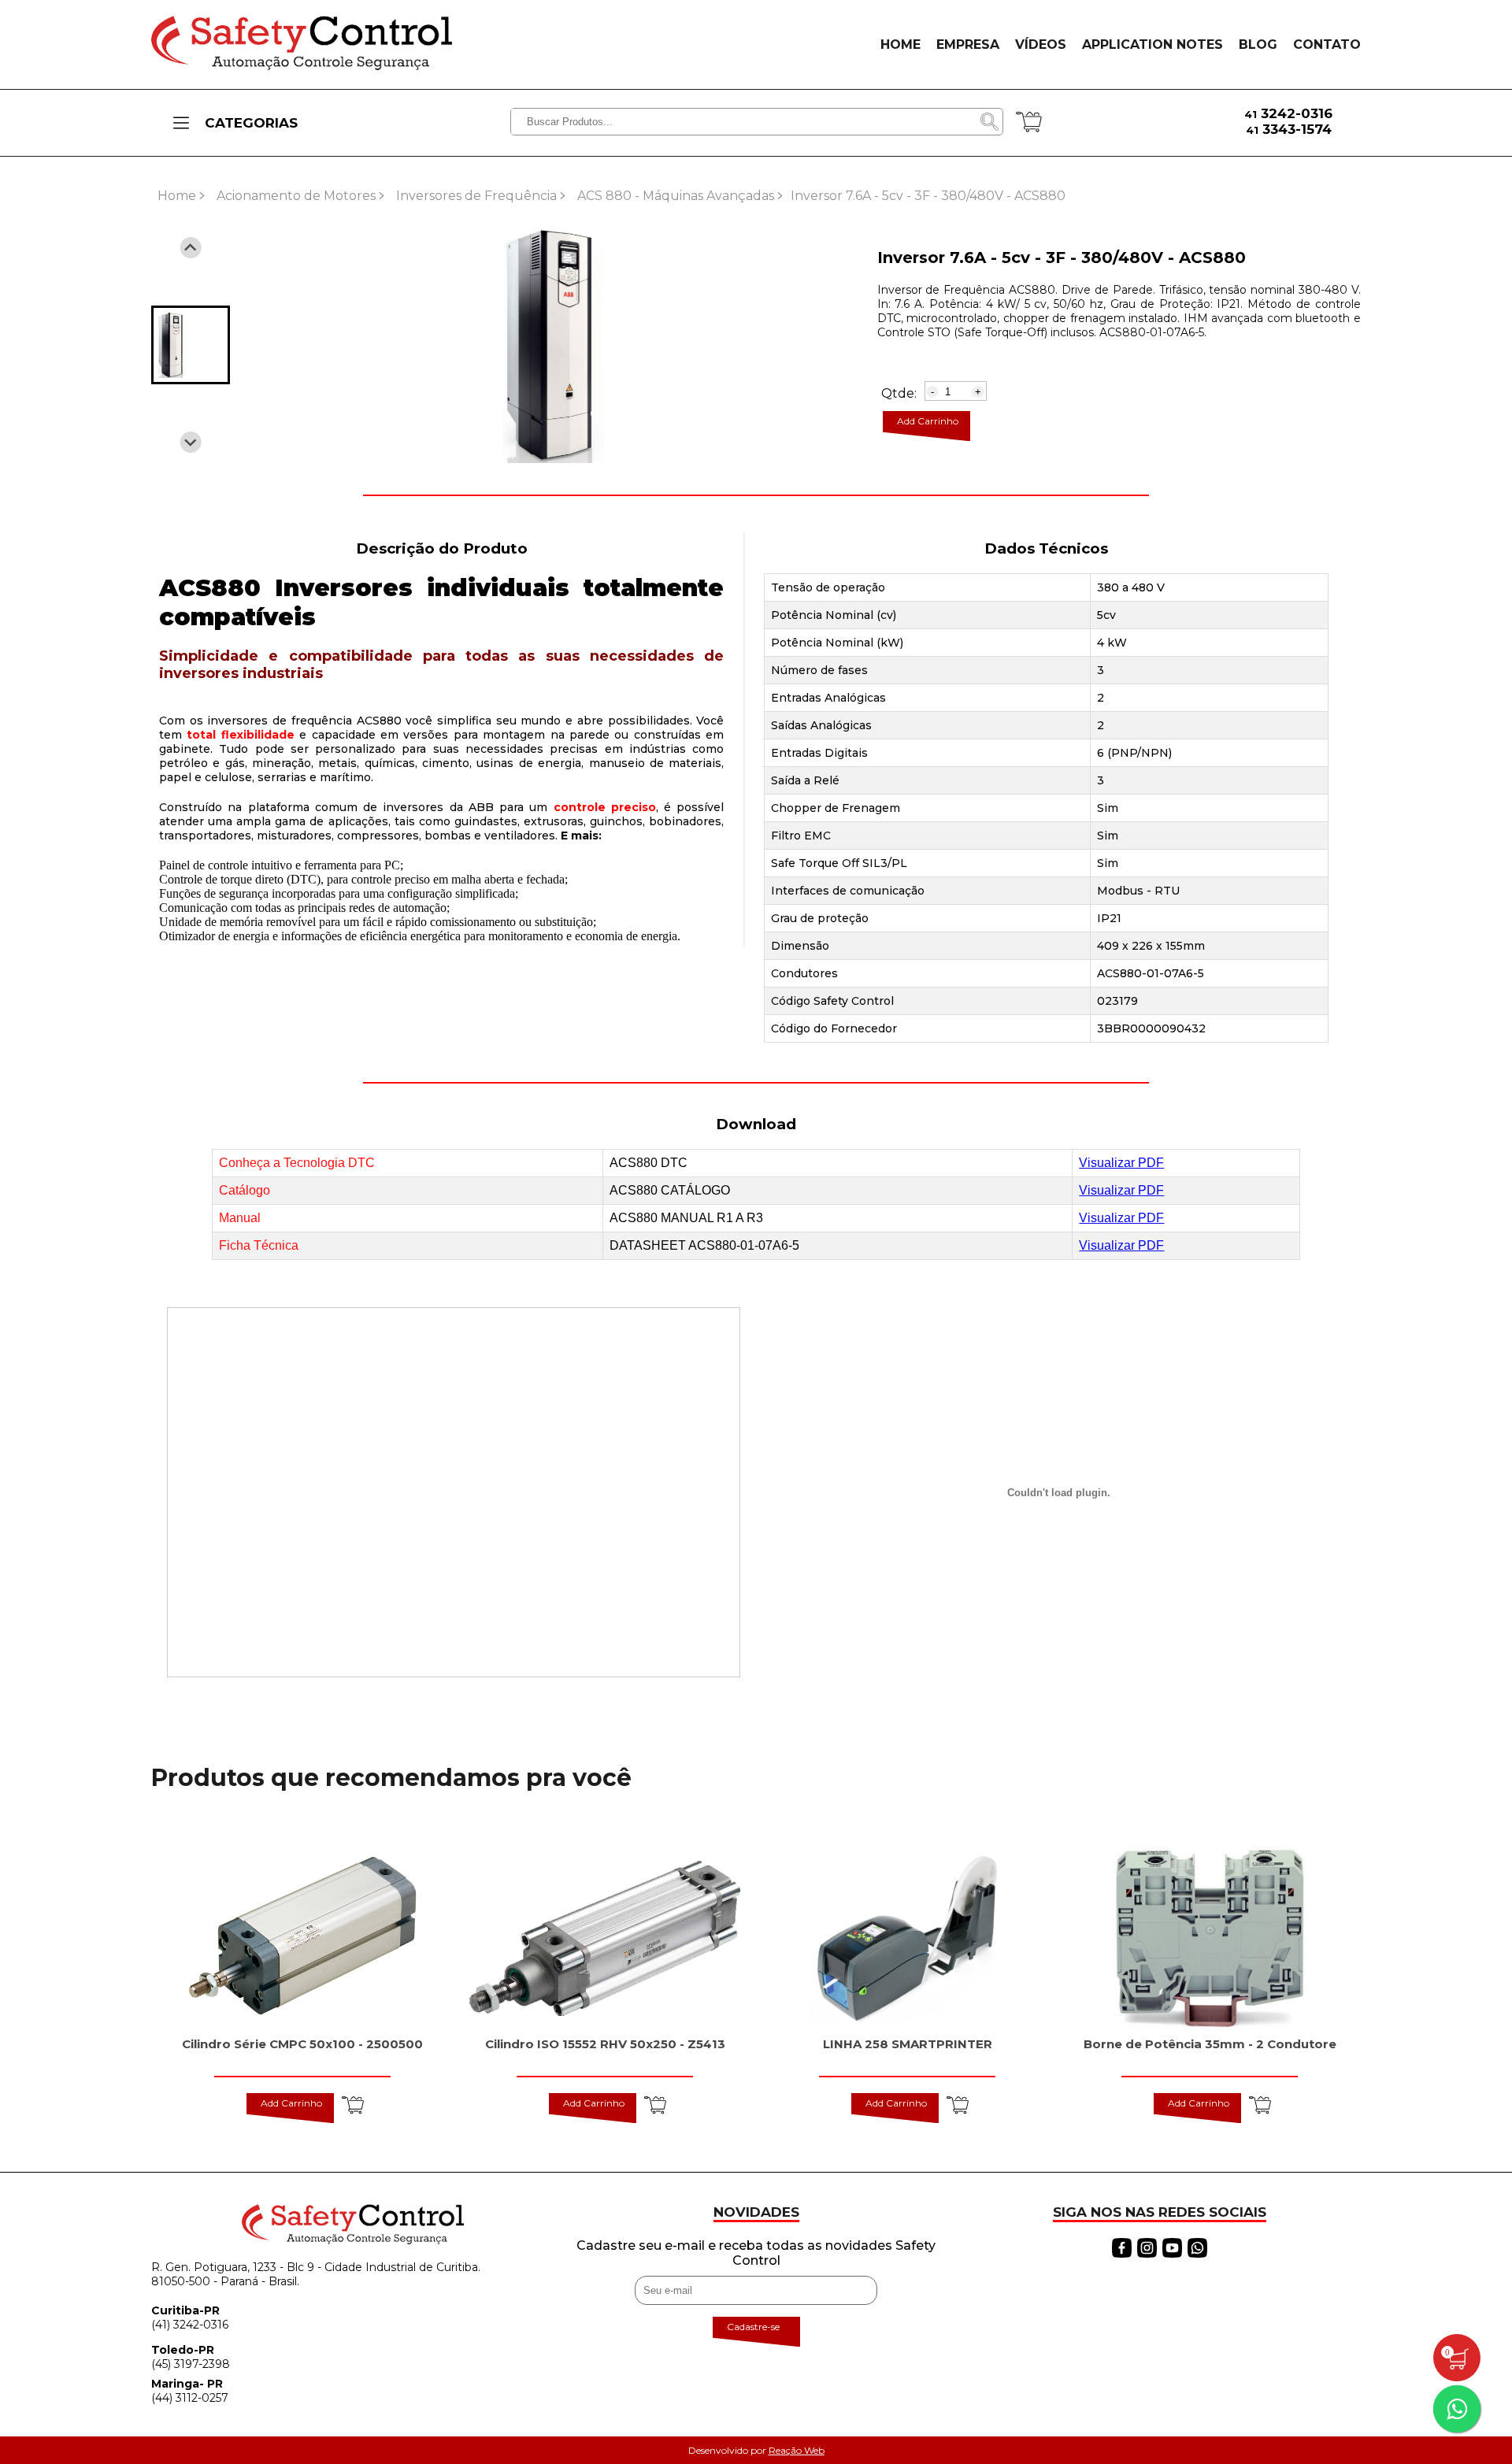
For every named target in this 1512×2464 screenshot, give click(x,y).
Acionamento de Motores (296, 196)
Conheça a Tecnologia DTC (297, 1163)
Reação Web (797, 2450)
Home (177, 196)
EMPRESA (968, 44)
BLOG (1258, 44)
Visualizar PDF (1121, 1163)
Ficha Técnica (259, 1245)
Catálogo (245, 1190)
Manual (240, 1218)
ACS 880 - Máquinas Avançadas (676, 196)
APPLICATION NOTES (1153, 44)
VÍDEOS (1041, 44)
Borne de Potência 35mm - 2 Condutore (1210, 2044)
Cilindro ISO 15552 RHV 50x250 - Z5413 (605, 2044)
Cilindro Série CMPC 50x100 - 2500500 (302, 2044)
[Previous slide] (191, 248)
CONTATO (1327, 44)
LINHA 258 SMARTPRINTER (908, 2044)
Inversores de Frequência (476, 196)
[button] (191, 345)
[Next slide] (191, 442)
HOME (901, 44)
